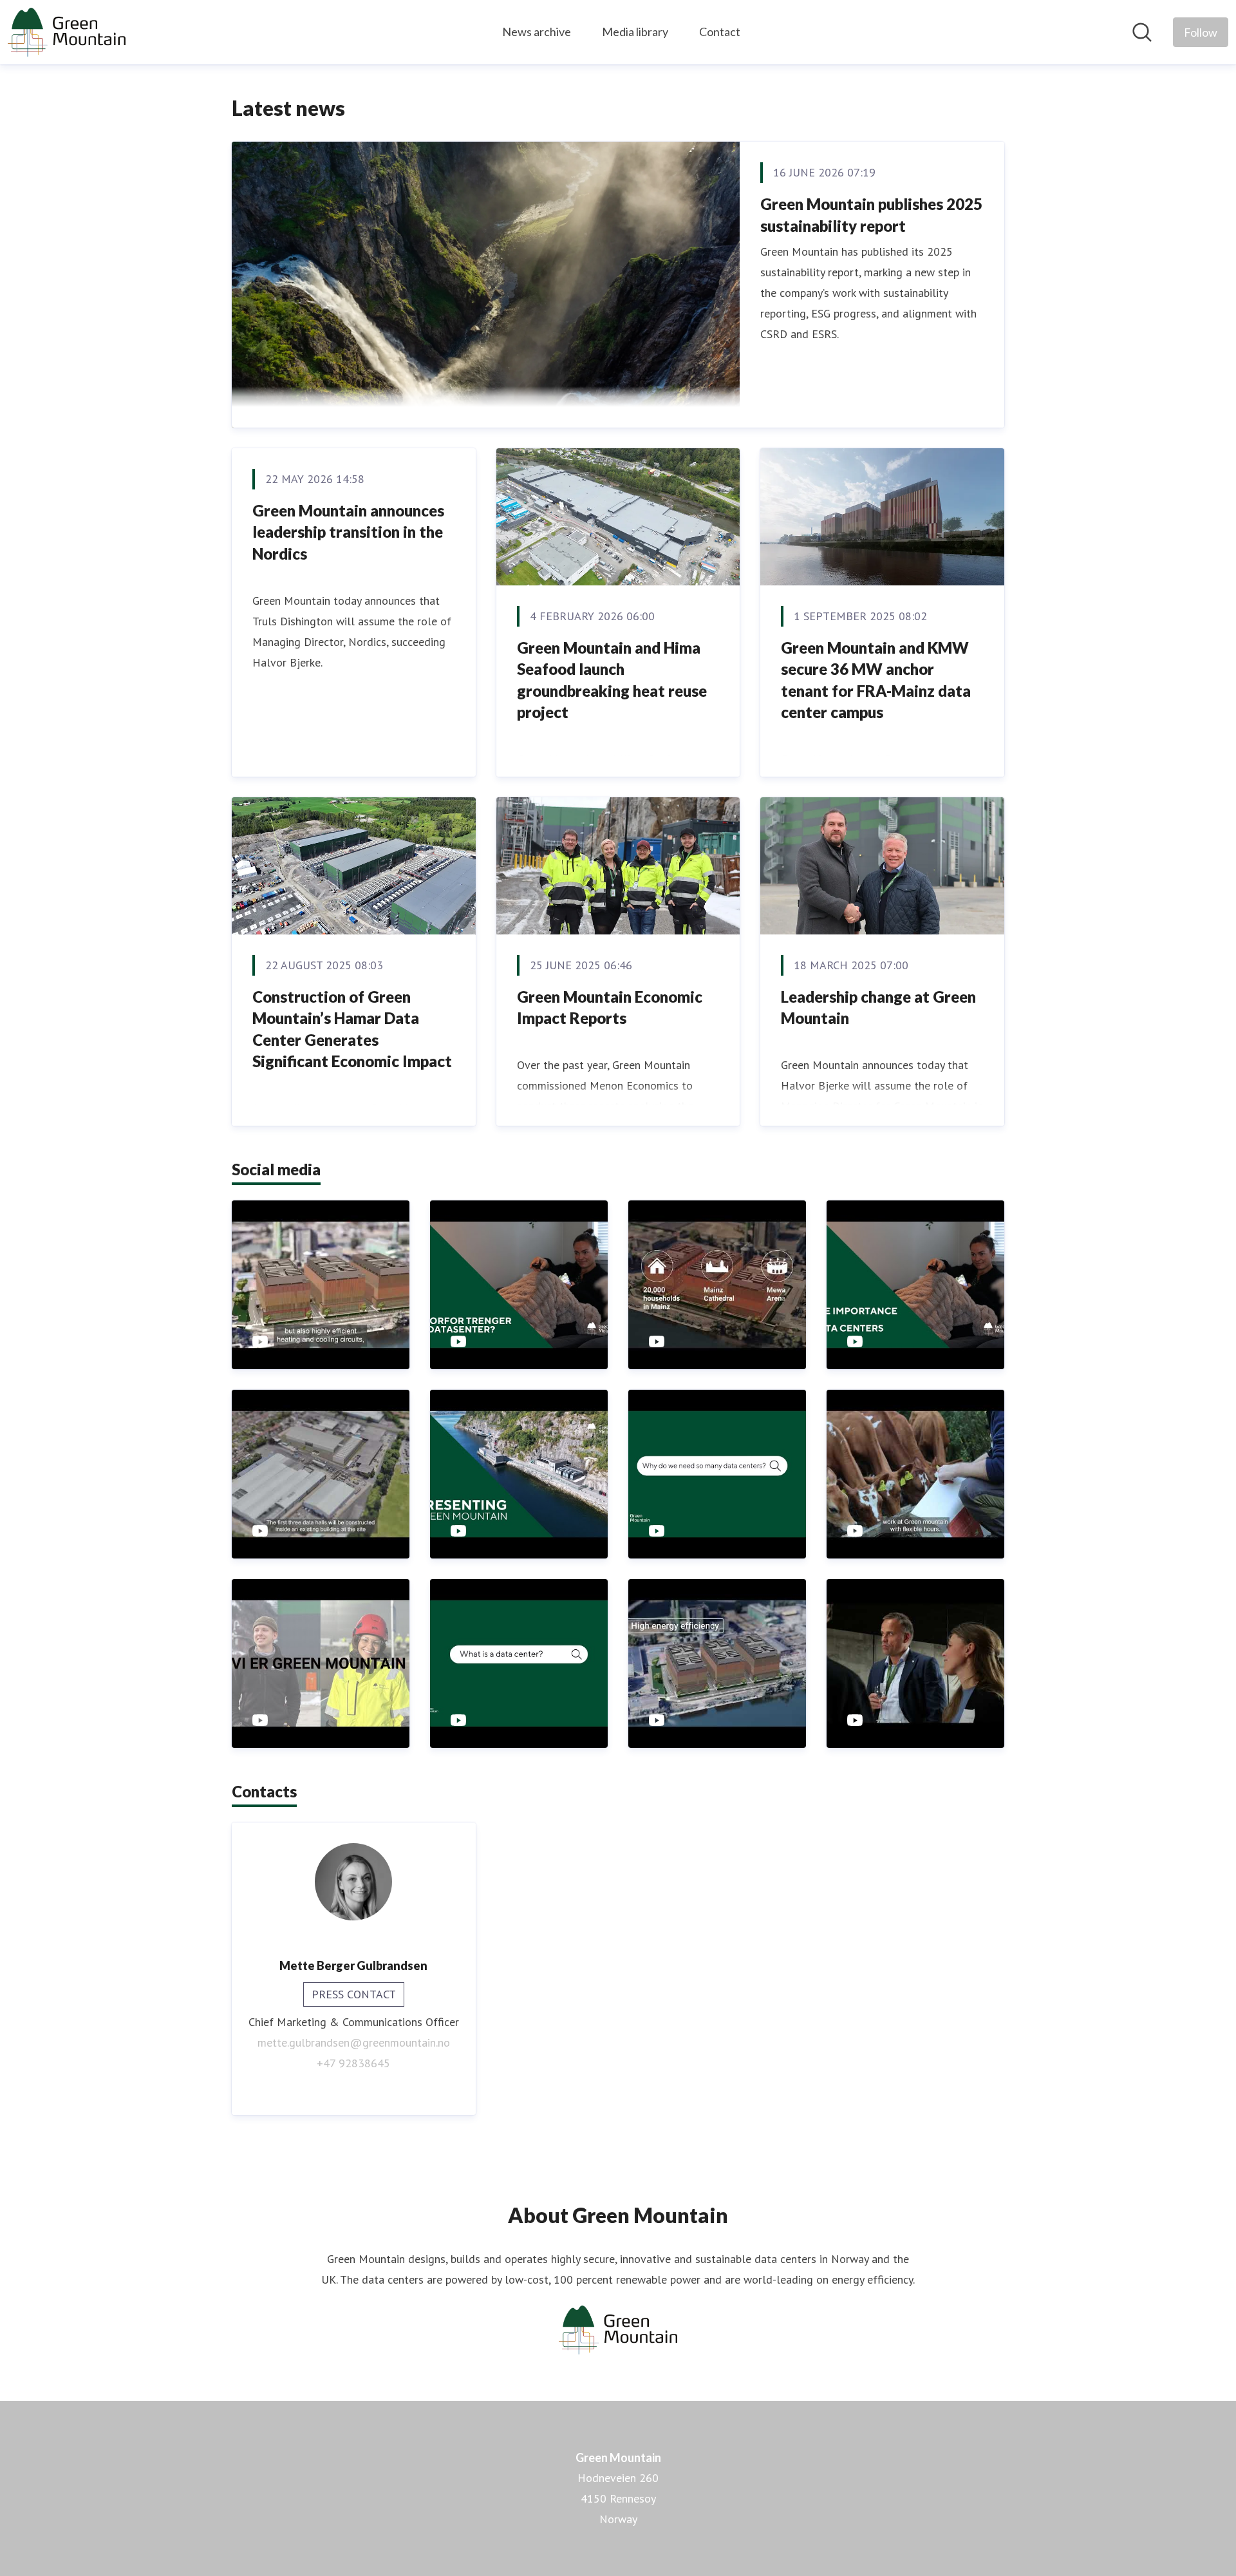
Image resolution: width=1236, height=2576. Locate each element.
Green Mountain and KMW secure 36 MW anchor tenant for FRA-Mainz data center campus (876, 680)
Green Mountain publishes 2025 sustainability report (871, 215)
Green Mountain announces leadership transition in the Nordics (348, 532)
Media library (635, 32)
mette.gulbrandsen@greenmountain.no (354, 2042)
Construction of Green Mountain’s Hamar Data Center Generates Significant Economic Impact (352, 1029)
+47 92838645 (353, 2063)
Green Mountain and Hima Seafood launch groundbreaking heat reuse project (612, 680)
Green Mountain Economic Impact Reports (610, 1008)
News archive (537, 32)
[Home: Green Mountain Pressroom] (67, 32)
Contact (720, 32)
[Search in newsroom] (1142, 32)
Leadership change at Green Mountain (878, 1008)
